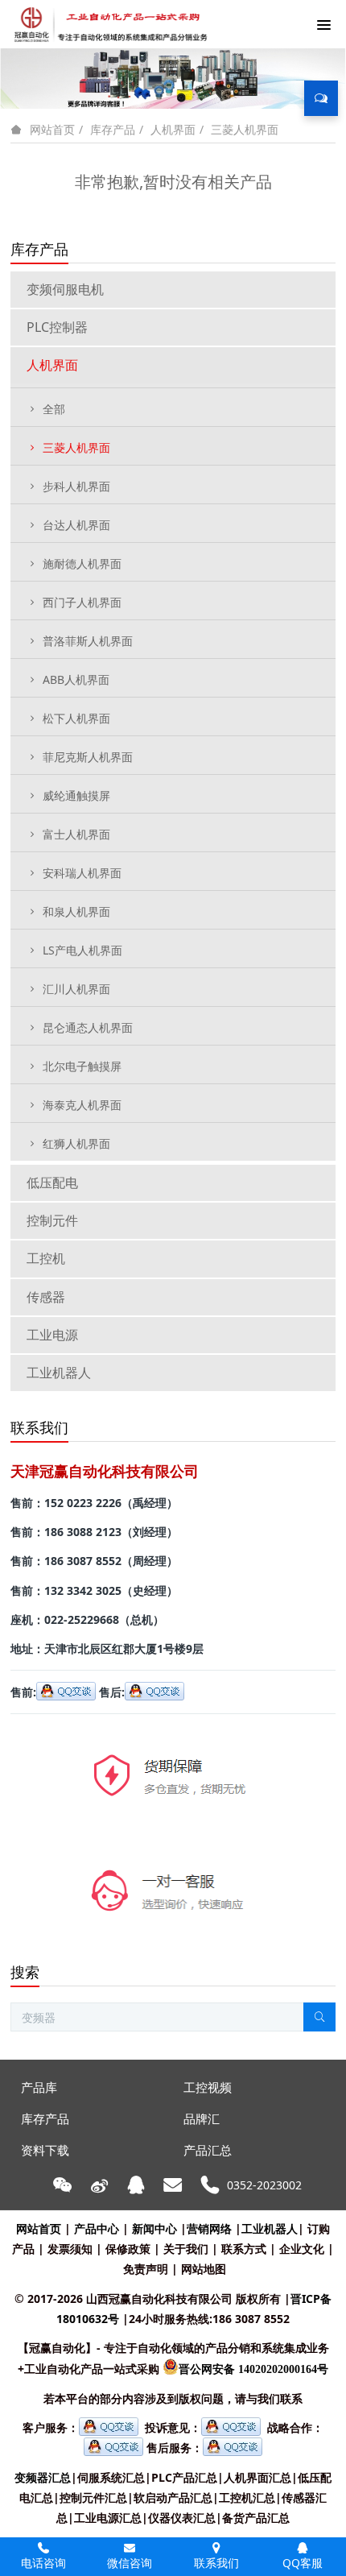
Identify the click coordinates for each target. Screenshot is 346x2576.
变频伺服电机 (65, 289)
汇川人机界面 (76, 989)
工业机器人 (59, 1373)
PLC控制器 (57, 327)
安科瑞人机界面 (82, 873)
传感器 (46, 1297)
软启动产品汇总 (173, 2497)
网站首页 (52, 130)
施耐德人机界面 (82, 563)
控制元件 (52, 1220)
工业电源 (52, 1335)
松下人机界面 (76, 718)
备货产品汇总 (256, 2518)
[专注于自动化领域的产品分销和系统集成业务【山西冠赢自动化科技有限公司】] (108, 24)
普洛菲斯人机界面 (88, 641)
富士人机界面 (76, 834)
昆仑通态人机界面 (88, 1027)
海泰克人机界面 (82, 1105)
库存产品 (113, 129)
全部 (54, 409)
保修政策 (128, 2249)
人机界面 (173, 129)
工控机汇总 (247, 2497)
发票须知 (70, 2249)
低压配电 (52, 1182)
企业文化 (302, 2249)
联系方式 (244, 2249)
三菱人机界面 (245, 129)
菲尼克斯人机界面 (88, 757)
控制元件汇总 (93, 2497)
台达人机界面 (76, 525)
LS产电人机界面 (82, 950)
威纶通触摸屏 (76, 795)
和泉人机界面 (76, 911)
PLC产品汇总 (184, 2477)
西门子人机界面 (82, 602)
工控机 (46, 1258)
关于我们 (186, 2249)
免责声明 (146, 2269)
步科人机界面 (76, 486)
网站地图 (204, 2269)
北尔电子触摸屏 (82, 1066)
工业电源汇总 (108, 2518)
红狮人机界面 (76, 1143)
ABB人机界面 (76, 679)
